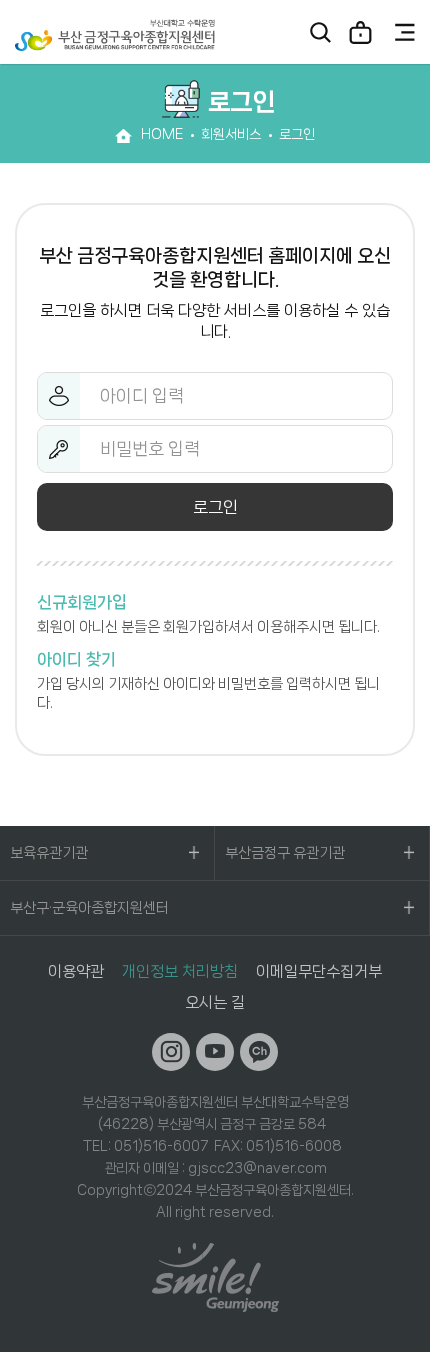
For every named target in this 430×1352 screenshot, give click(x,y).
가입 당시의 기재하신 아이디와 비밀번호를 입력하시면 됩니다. (208, 681)
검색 (320, 32)
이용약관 (76, 971)
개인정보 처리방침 (180, 971)
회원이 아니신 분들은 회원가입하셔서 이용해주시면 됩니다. (208, 614)
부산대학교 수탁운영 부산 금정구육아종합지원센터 (115, 34)
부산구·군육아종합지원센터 (89, 908)
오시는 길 (215, 1002)
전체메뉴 (405, 32)
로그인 (360, 32)
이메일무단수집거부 (319, 971)
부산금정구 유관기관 (285, 853)
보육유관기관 (49, 853)
